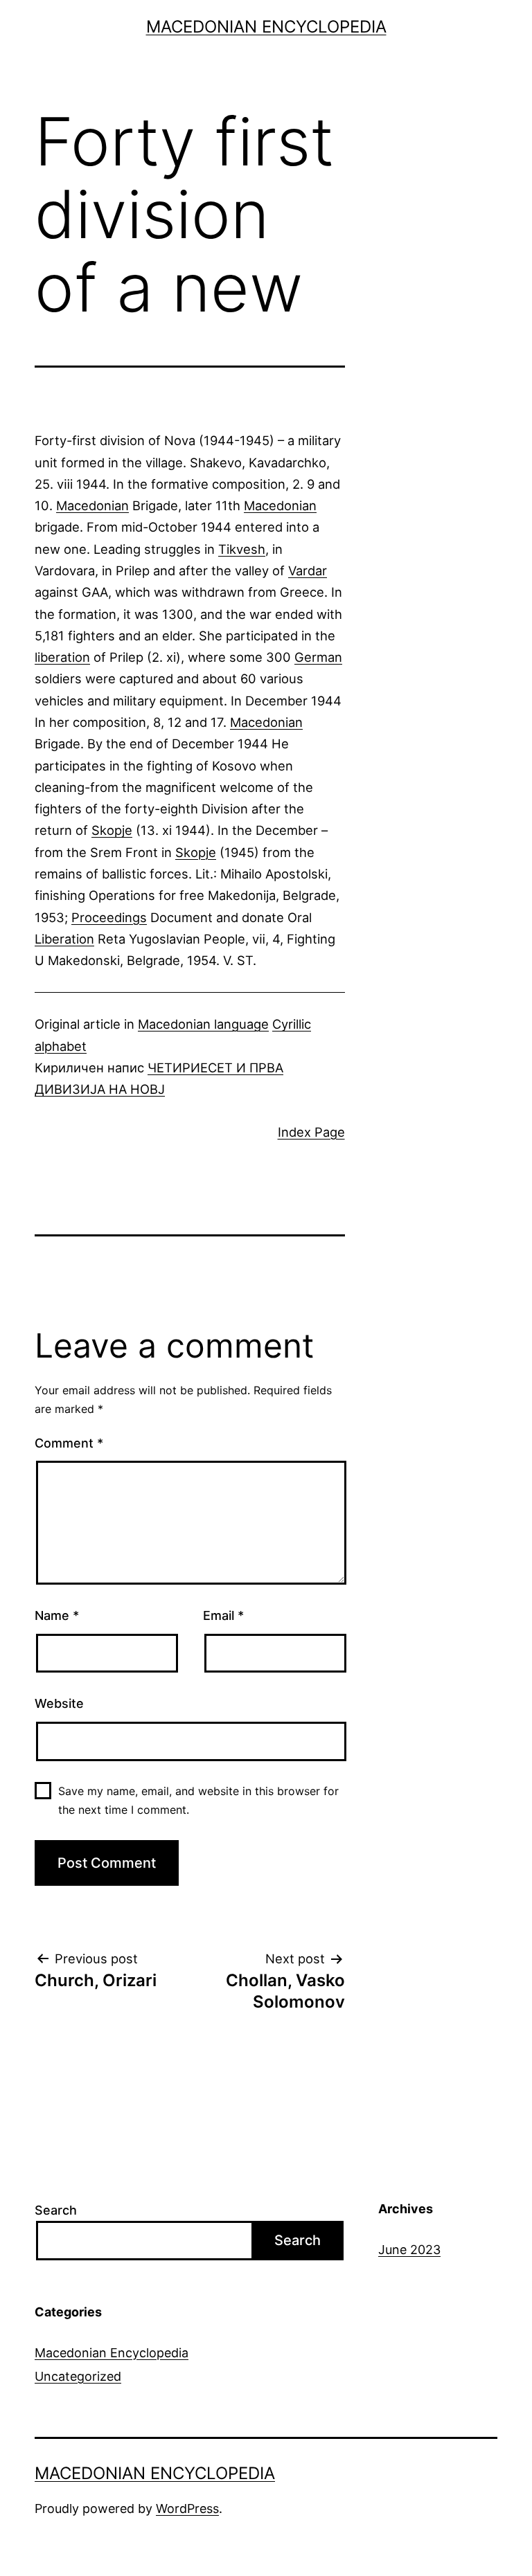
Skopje (112, 830)
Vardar (308, 570)
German (318, 657)
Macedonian (92, 505)
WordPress (187, 2509)
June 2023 (409, 2250)
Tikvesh (242, 549)
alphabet (61, 1046)
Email (223, 1615)
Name (57, 1615)
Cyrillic (292, 1024)
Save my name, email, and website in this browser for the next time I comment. (198, 1800)
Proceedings (109, 917)
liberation (62, 657)
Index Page (311, 1132)
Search (56, 2210)
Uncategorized (78, 2376)
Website (59, 1703)
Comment (69, 1443)
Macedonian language (203, 1024)
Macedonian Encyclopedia (266, 27)
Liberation (64, 939)
